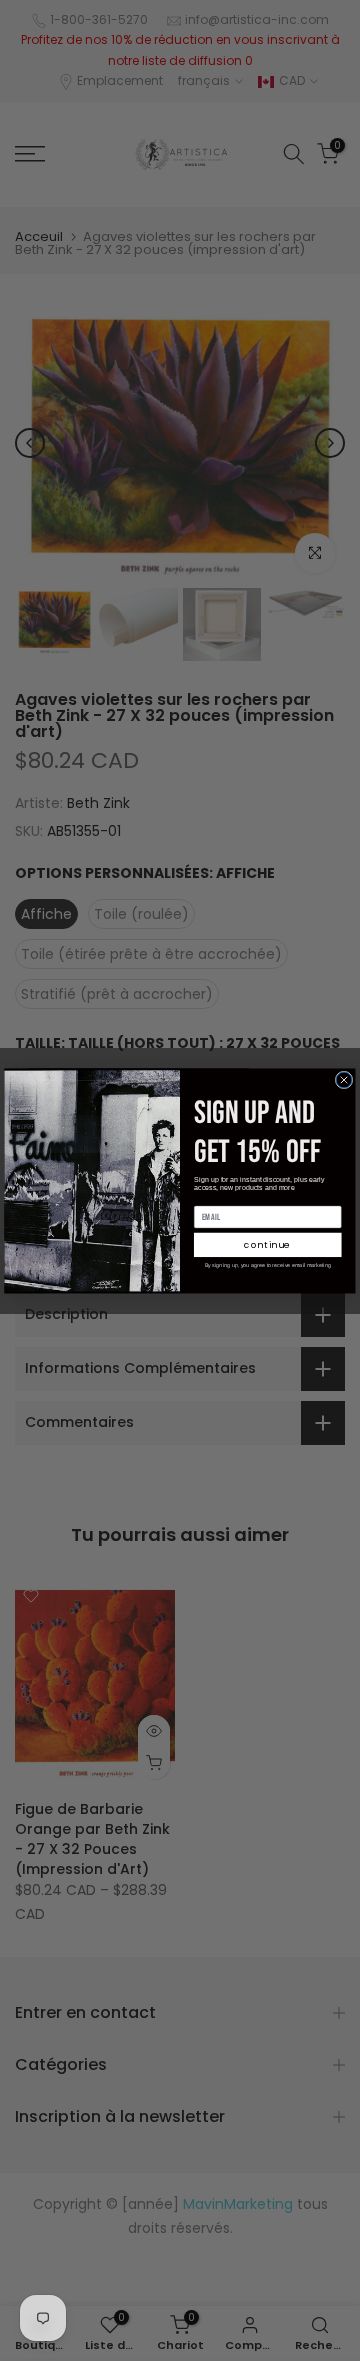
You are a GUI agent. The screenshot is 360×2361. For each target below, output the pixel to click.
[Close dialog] (344, 1080)
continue (267, 1244)
